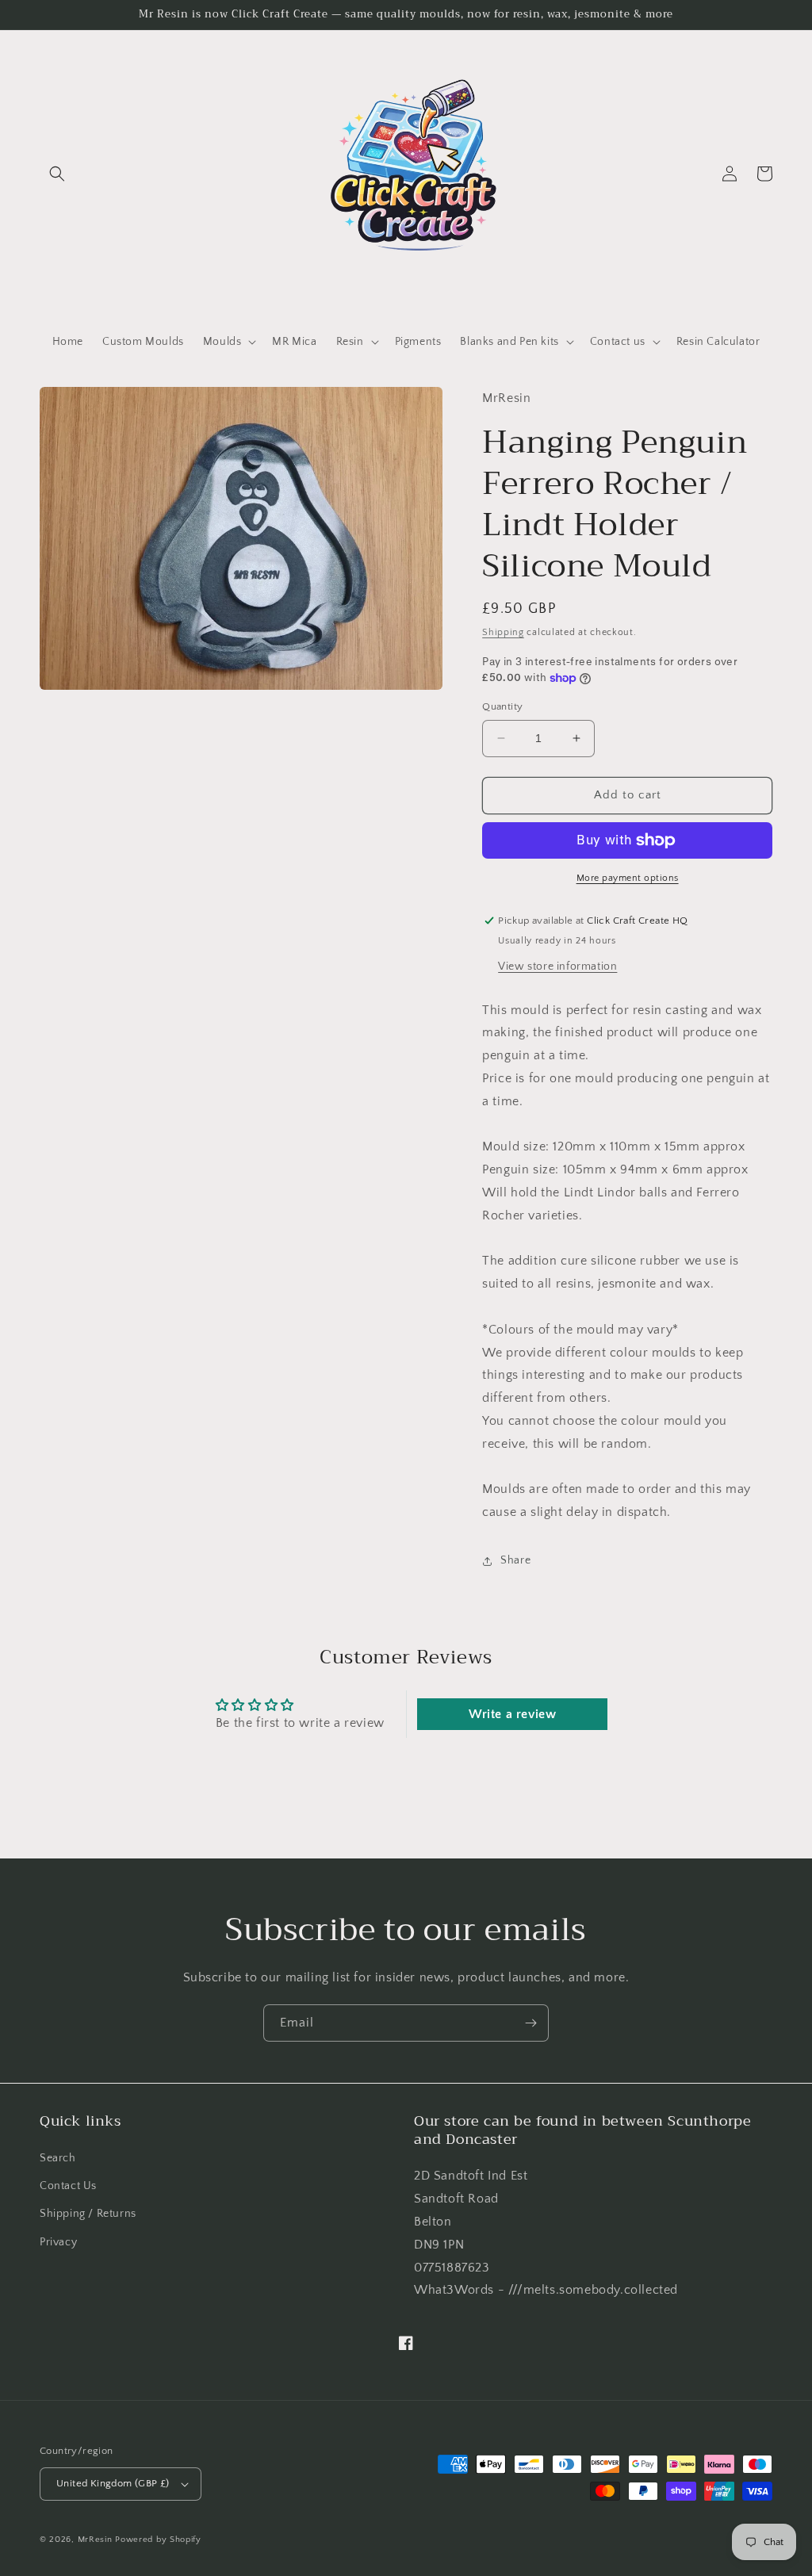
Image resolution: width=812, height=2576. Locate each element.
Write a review (512, 1714)
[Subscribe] (530, 2023)
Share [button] (515, 1560)
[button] (57, 174)
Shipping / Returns (88, 2214)
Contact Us (68, 2186)
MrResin (95, 2540)
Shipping (503, 632)
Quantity (502, 706)
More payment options (628, 878)
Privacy (58, 2242)
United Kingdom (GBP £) (113, 2483)
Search (58, 2158)
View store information (557, 966)
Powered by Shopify (158, 2540)
